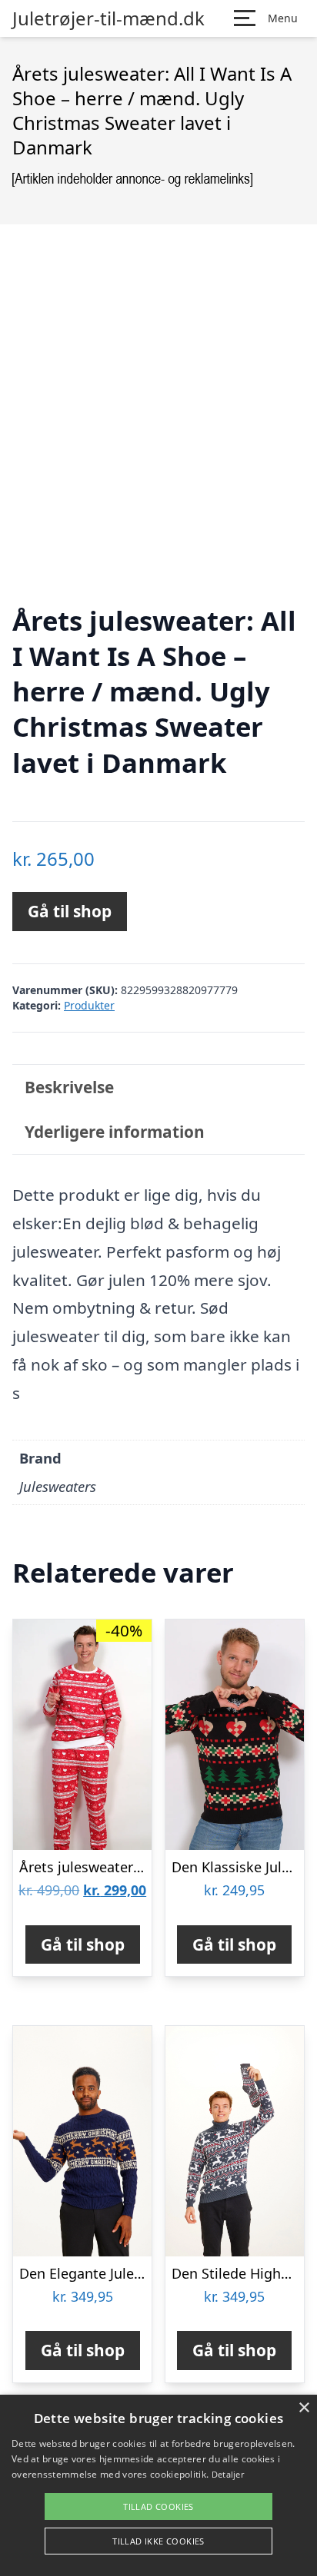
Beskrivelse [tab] (69, 1087)
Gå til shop (70, 911)
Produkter (89, 1005)
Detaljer (228, 2474)
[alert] (158, 2485)
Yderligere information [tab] (115, 1132)
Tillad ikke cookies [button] (158, 2541)
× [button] (304, 2408)
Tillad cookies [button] (158, 2506)
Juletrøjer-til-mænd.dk (108, 18)
